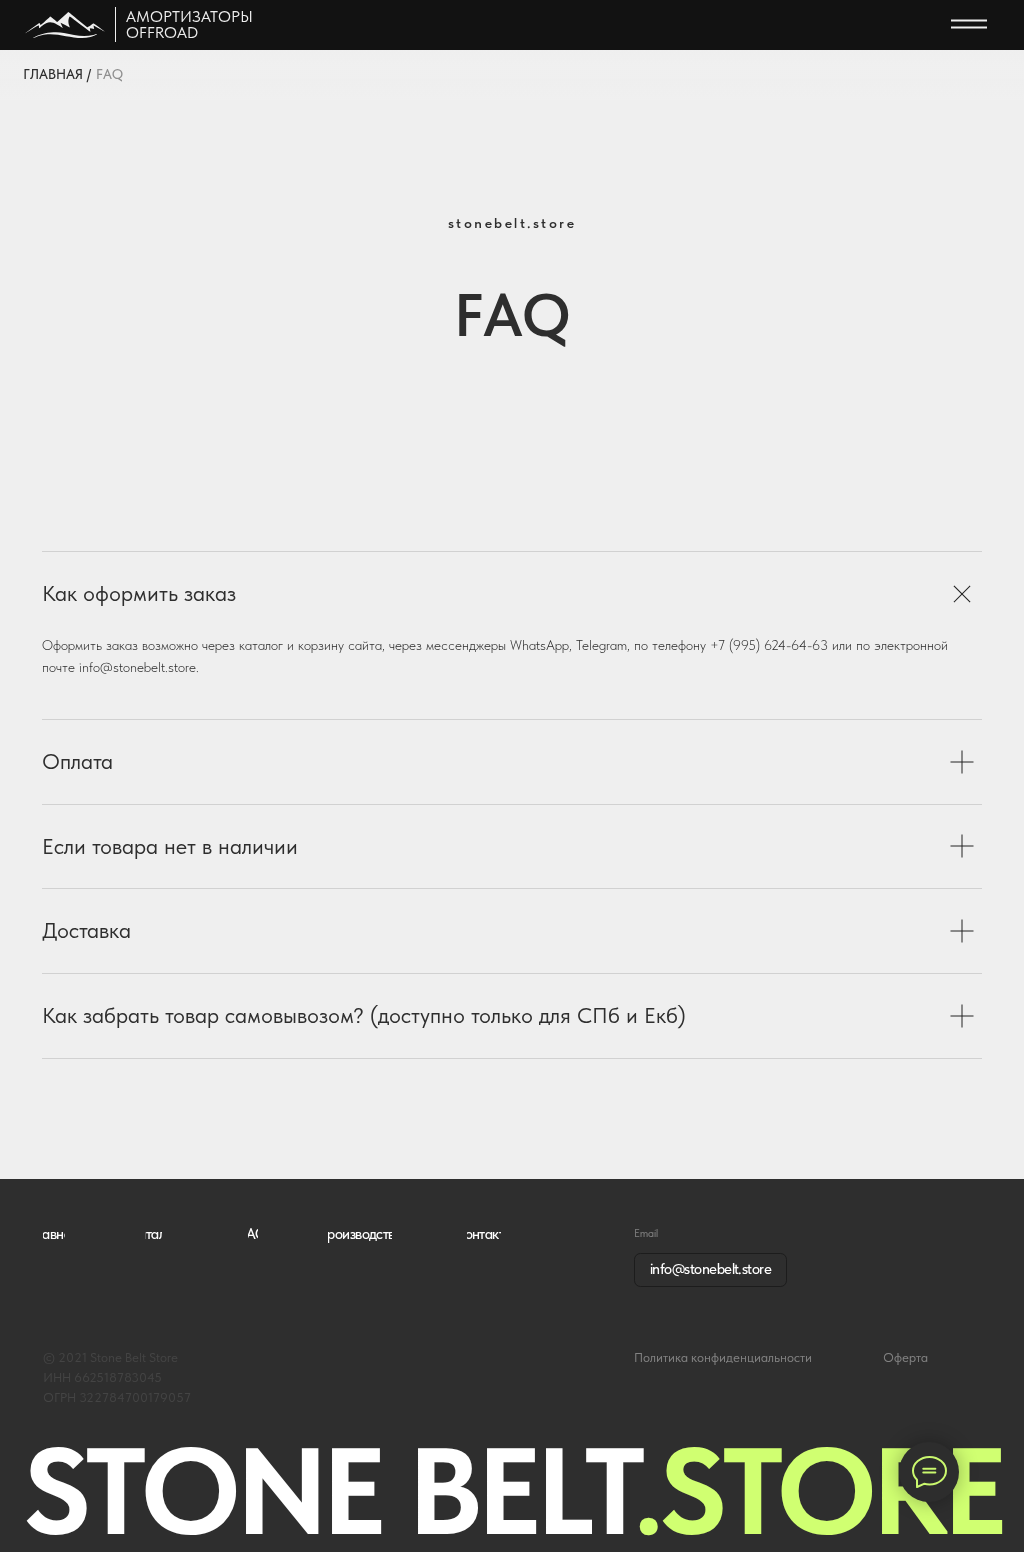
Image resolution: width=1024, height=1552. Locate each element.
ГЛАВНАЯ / (57, 74)
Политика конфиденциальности (723, 1357)
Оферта (905, 1357)
